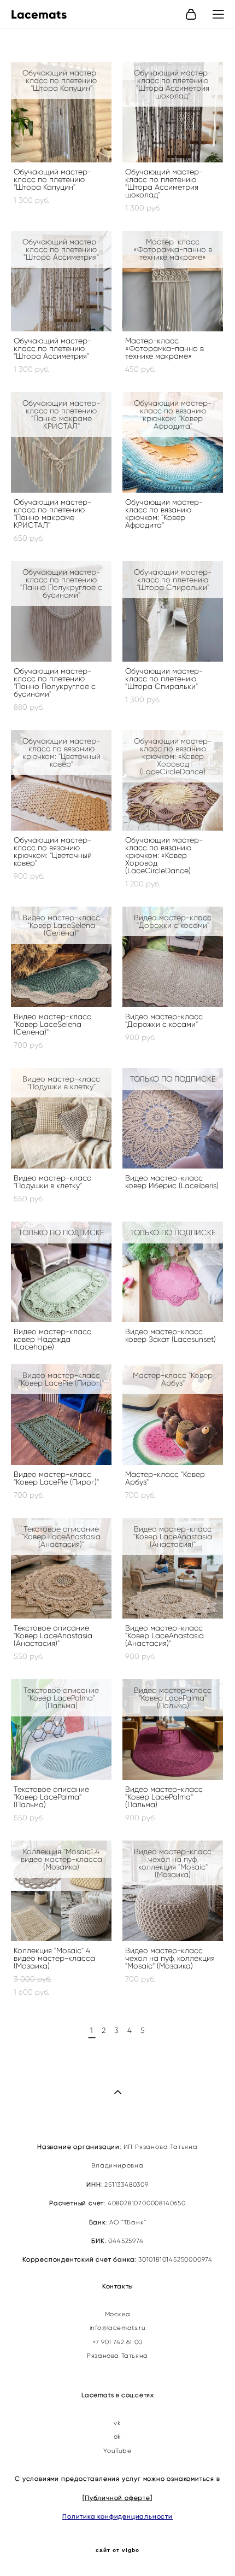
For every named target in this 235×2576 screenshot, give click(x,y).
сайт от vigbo (117, 2550)
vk (117, 2423)
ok (117, 2437)
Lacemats (39, 15)
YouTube (117, 2451)
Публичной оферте (117, 2498)
